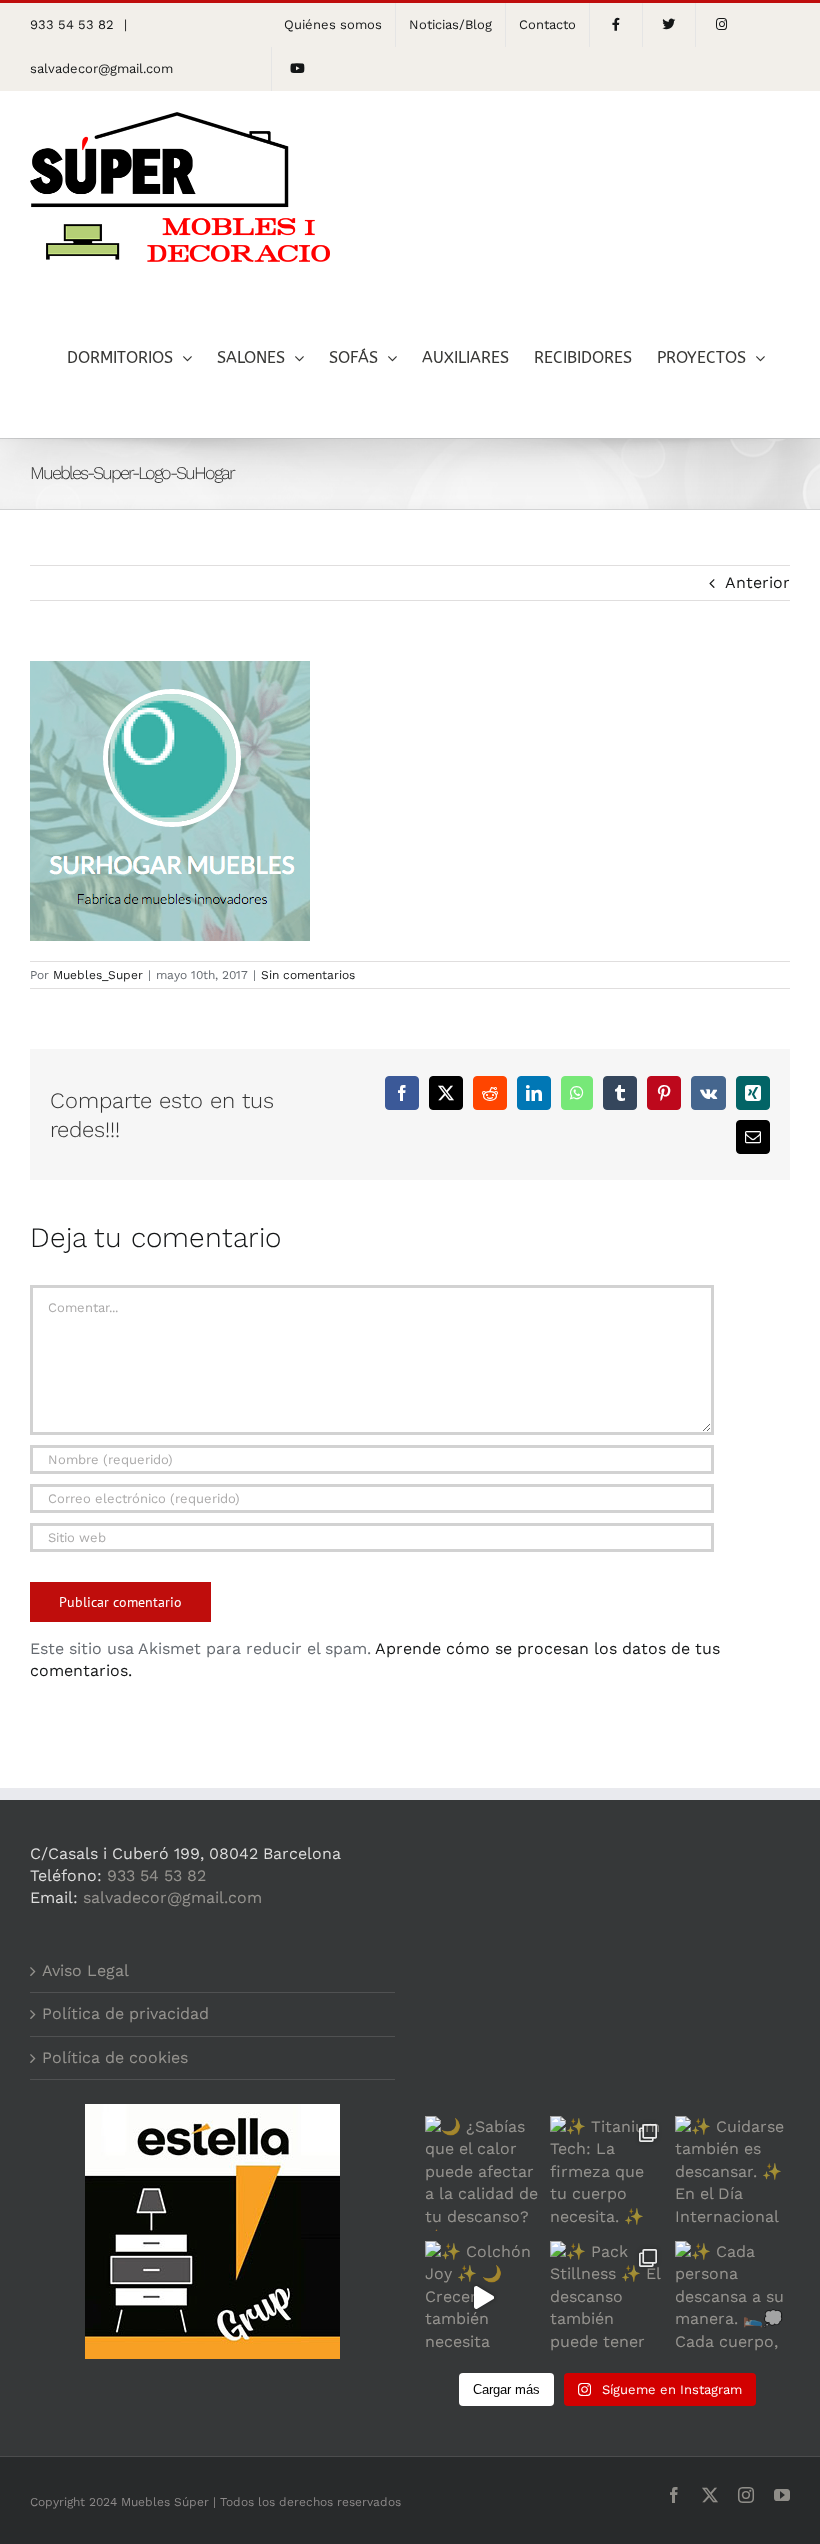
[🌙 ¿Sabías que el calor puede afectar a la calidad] (482, 2173)
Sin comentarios (308, 975)
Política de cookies (115, 2057)
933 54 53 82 (156, 1875)
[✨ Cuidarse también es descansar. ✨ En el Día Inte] (732, 2173)
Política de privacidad (125, 2013)
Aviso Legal (85, 1970)
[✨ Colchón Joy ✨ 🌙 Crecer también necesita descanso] (482, 2298)
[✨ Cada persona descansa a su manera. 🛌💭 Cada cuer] (732, 2298)
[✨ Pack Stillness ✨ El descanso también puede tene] (607, 2298)
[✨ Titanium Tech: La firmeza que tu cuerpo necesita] (607, 2173)
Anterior (757, 582)
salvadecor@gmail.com (101, 68)
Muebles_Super (98, 975)
